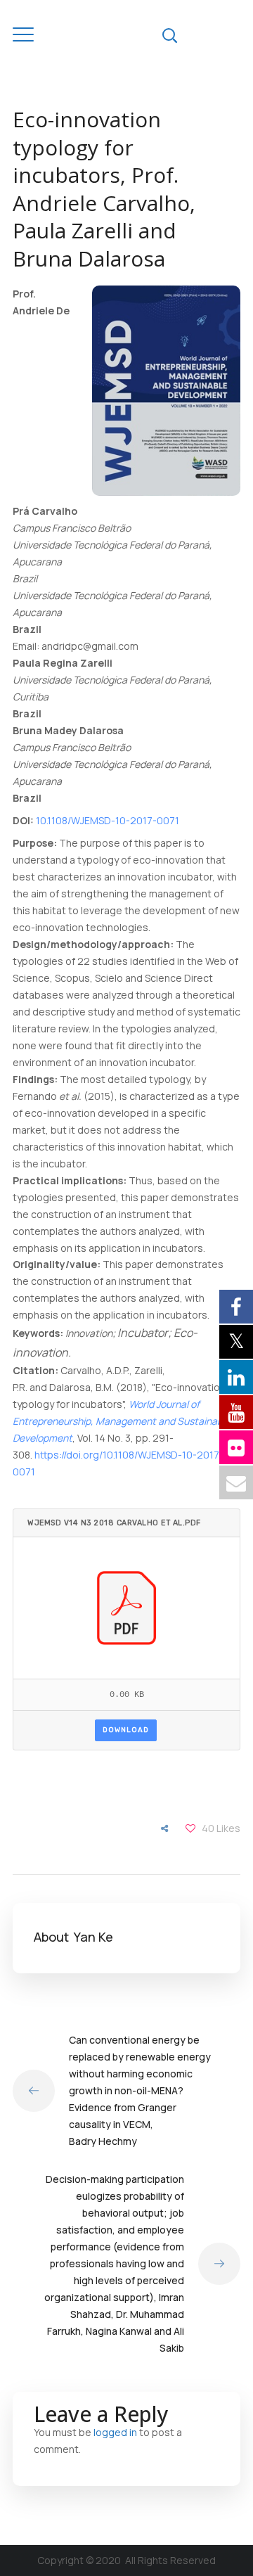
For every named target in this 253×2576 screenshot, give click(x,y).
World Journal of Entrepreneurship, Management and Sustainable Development (122, 1421)
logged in (115, 2432)
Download (126, 1730)
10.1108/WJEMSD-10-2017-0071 (108, 820)
